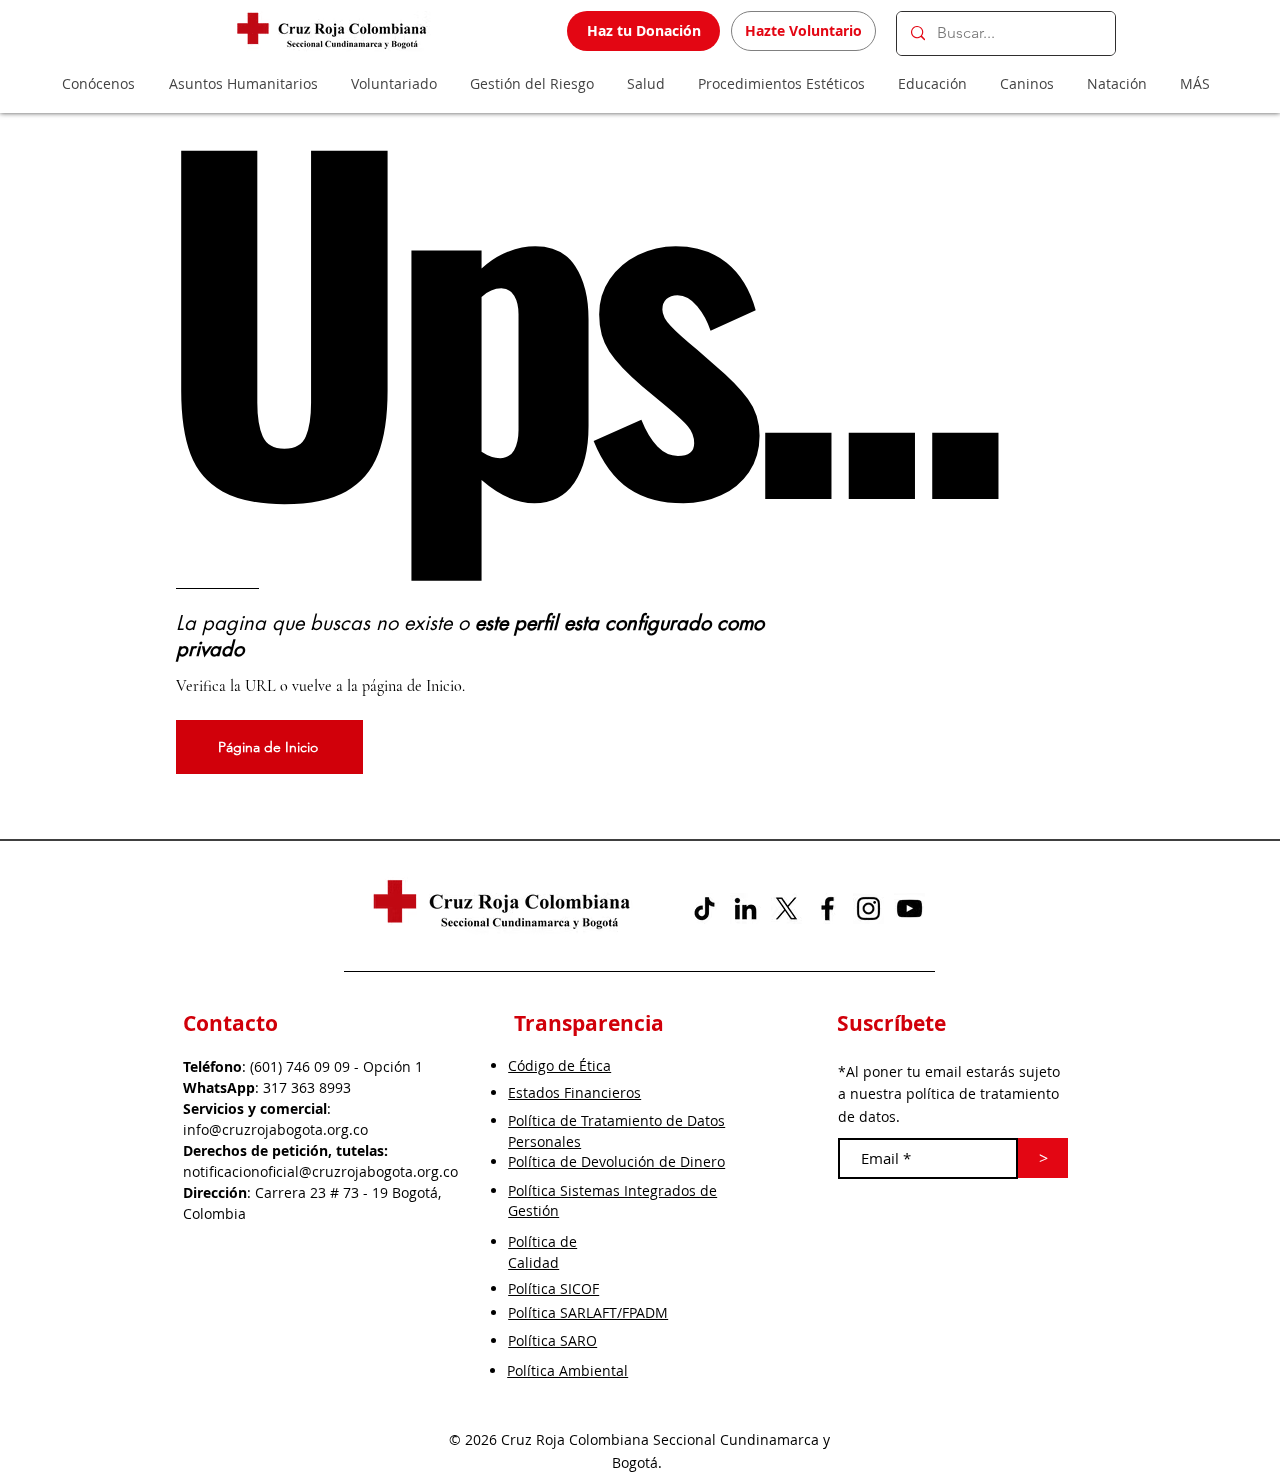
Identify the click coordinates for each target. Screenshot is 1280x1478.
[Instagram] (868, 908)
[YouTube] (909, 908)
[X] (786, 908)
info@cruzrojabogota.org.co (275, 1129)
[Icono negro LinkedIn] (745, 908)
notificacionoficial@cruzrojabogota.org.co (320, 1171)
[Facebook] (827, 908)
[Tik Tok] (704, 908)
